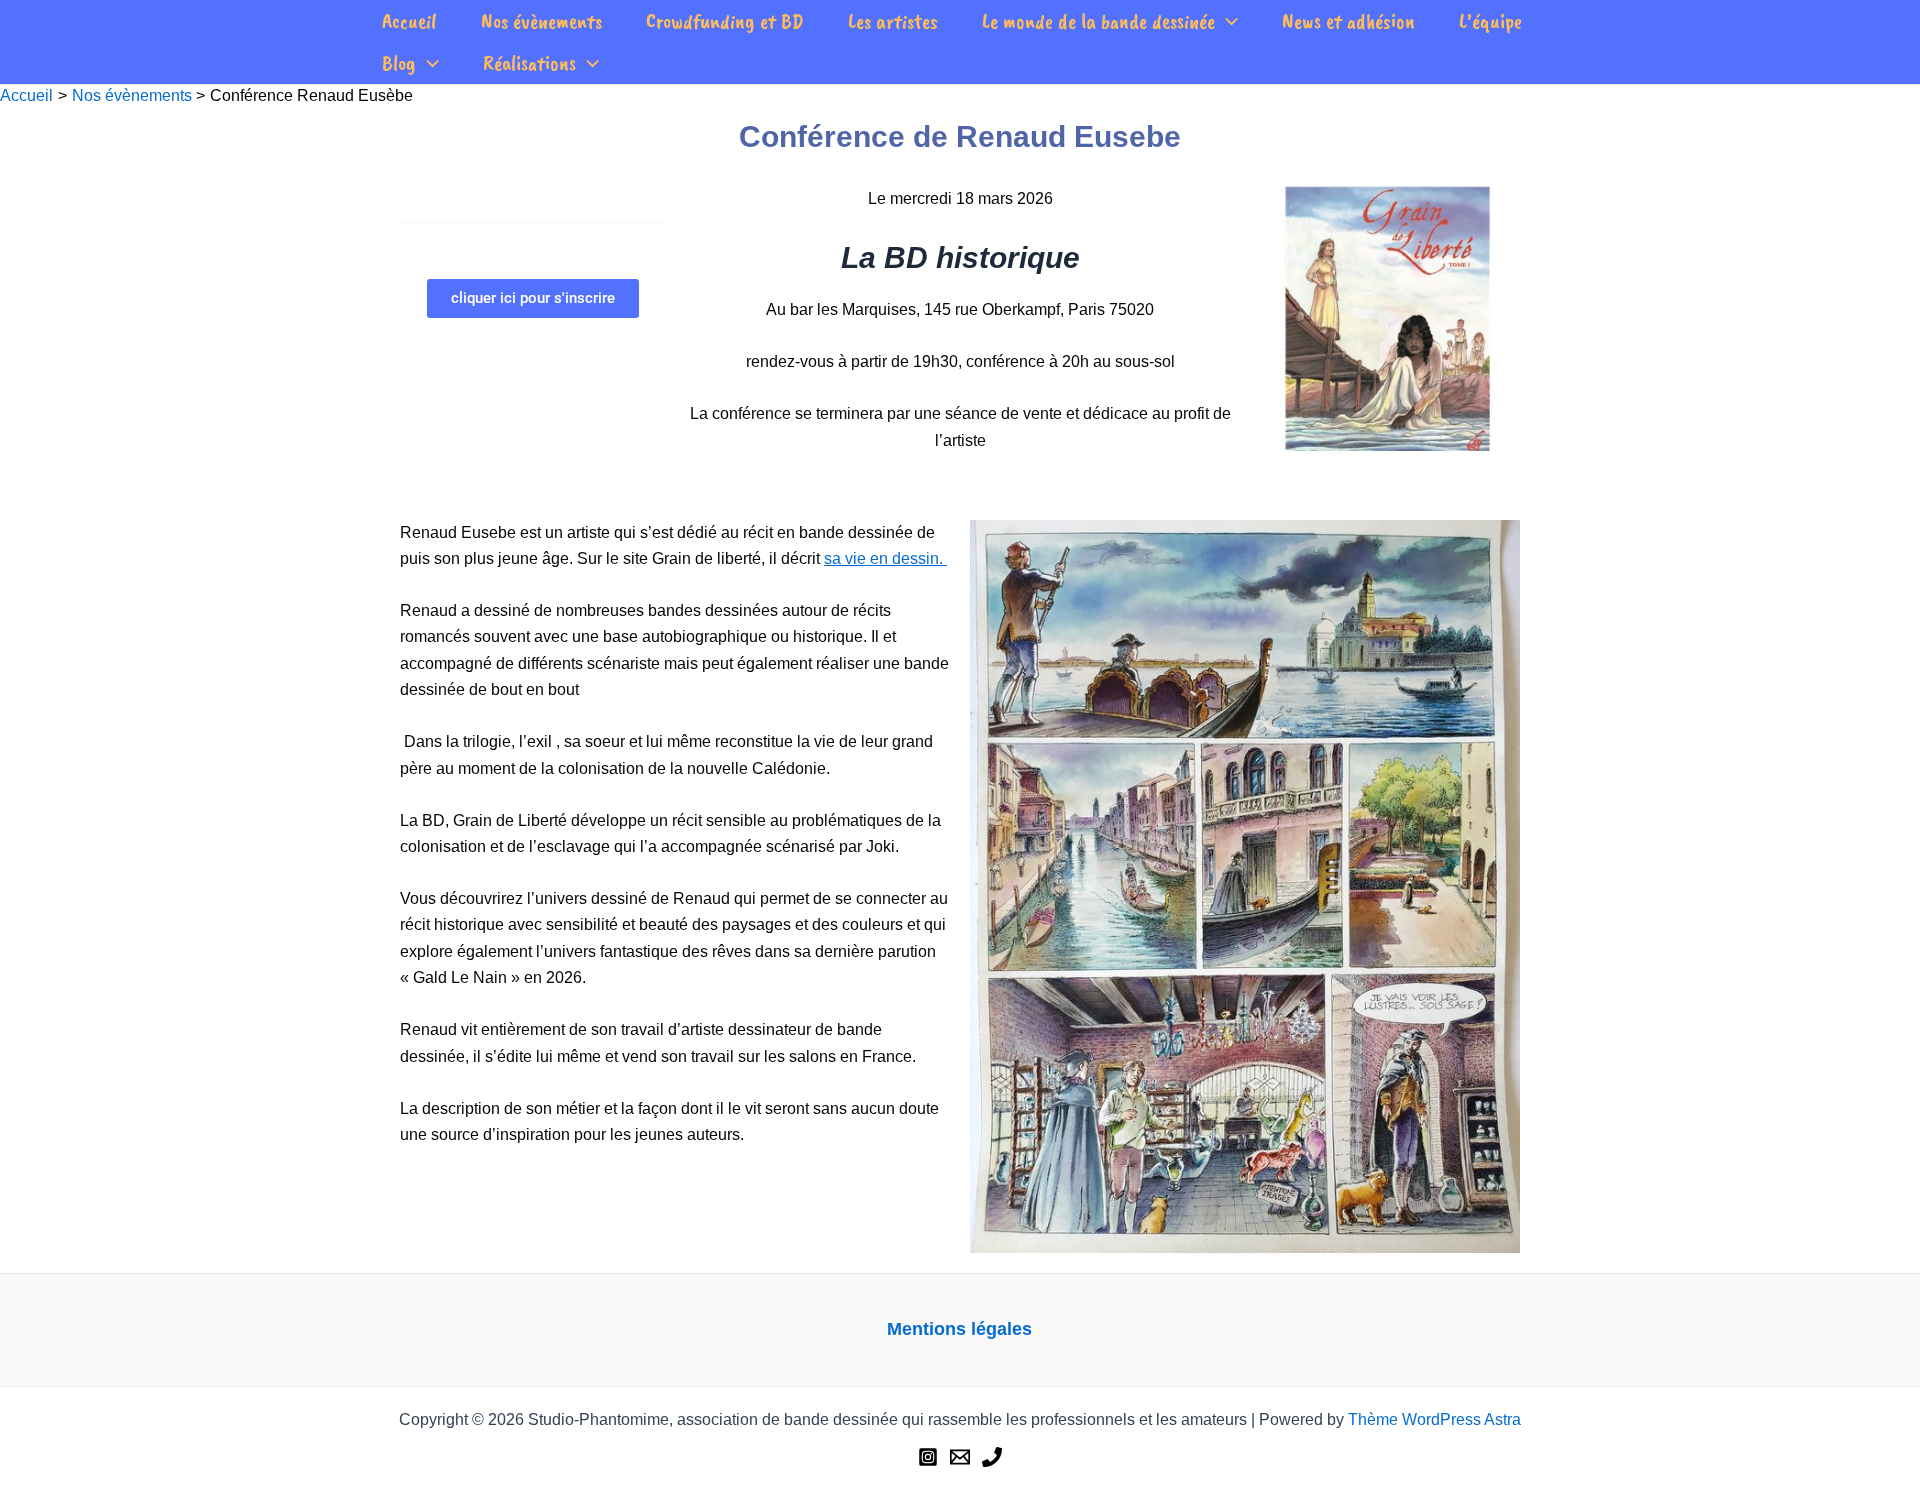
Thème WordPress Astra (1434, 1419)
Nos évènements (541, 21)
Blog (399, 63)
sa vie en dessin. (883, 558)
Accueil (409, 21)
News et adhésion (1348, 21)
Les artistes (893, 21)
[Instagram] (928, 1457)
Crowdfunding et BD (725, 21)
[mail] (960, 1457)
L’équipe (1490, 21)
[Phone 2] (992, 1457)
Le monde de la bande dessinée (1098, 21)
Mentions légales (959, 1329)
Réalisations (529, 63)
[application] (1226, 21)
